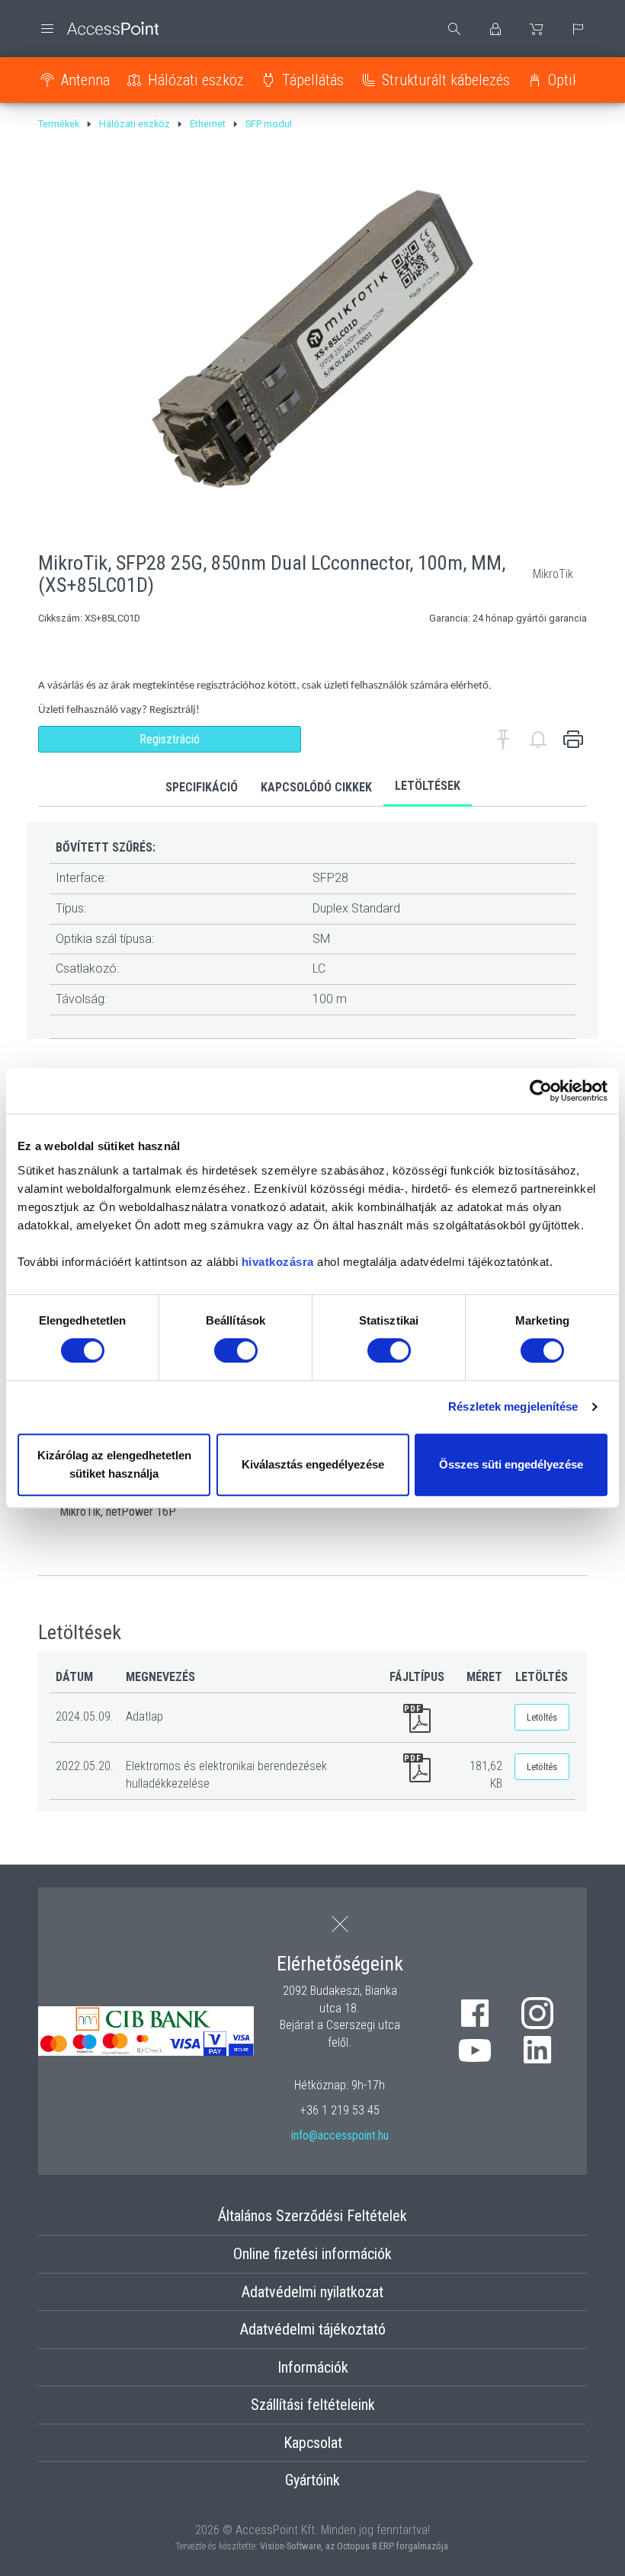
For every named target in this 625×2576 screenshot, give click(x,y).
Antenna (85, 80)
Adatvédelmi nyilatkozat (312, 2292)
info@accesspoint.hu (340, 2135)
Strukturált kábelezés (446, 80)
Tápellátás (313, 80)
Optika (567, 80)
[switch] (236, 1350)
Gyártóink (312, 2480)
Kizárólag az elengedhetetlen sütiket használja (114, 1464)
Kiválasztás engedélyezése (313, 1464)
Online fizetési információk (312, 2254)
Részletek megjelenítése (513, 1406)
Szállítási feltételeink (313, 2405)
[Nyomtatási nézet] (573, 740)
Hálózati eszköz (196, 80)
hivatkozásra (278, 1262)
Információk (313, 2367)
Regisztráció (170, 739)
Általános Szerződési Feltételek (312, 2216)
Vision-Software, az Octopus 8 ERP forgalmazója (354, 2546)
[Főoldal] (98, 29)
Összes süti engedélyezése (511, 1464)
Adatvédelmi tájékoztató (313, 2329)
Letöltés (542, 1717)
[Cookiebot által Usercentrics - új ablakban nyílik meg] (541, 1091)
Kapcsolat (313, 2443)
